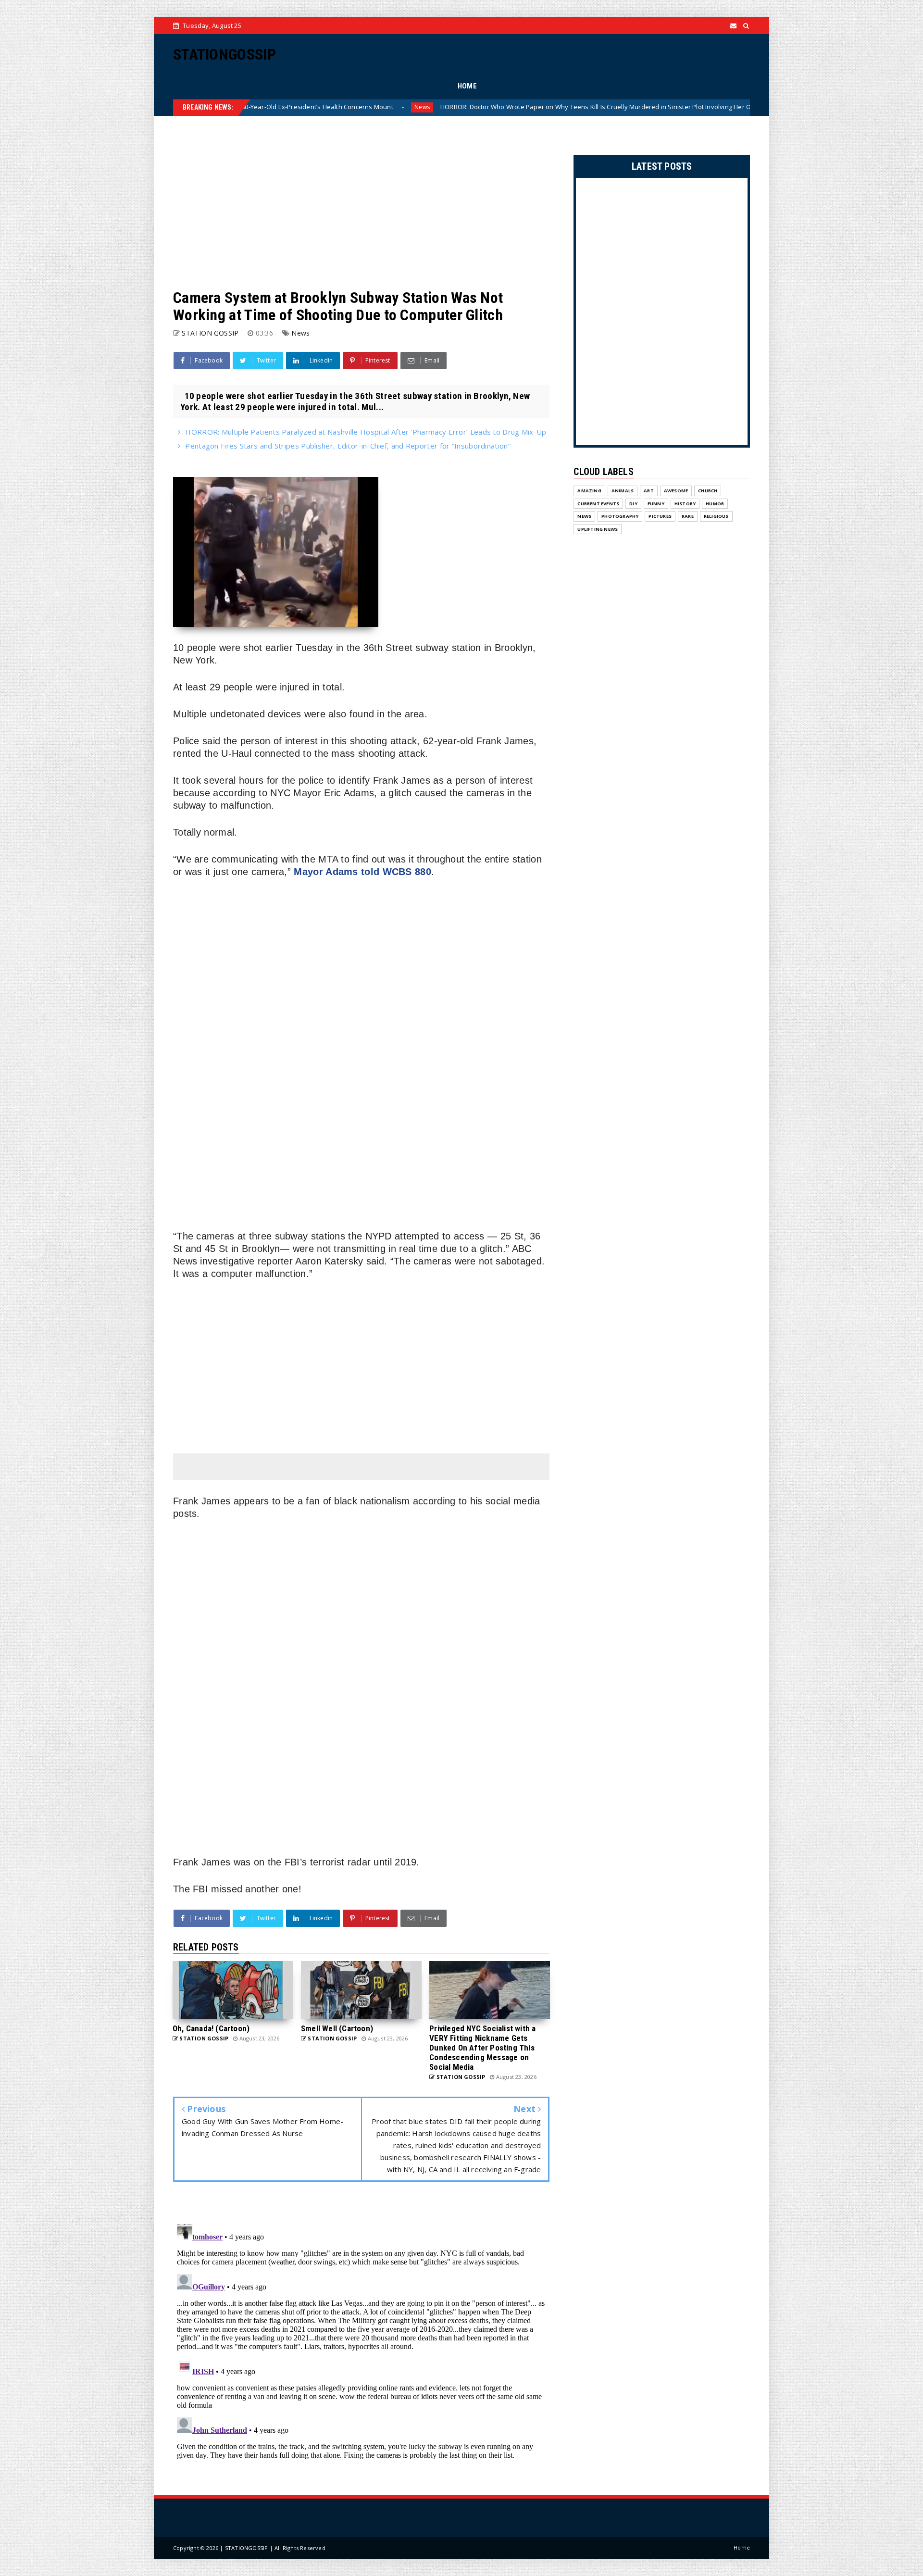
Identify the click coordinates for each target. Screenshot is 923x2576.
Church (708, 491)
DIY (633, 504)
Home (742, 2547)
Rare (688, 516)
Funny (656, 504)
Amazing (589, 491)
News (692, 107)
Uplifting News (598, 529)
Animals (623, 491)
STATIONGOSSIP (225, 54)
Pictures (660, 516)
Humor (715, 504)
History (685, 504)
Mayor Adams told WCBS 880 (362, 872)
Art (649, 491)
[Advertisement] (361, 202)
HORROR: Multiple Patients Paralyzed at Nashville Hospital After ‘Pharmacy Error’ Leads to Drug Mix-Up (366, 432)
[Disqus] (361, 2340)
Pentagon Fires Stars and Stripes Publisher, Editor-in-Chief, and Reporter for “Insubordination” (348, 446)
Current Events (598, 504)
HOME (467, 86)
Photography (620, 516)
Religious (716, 516)
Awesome (676, 491)
